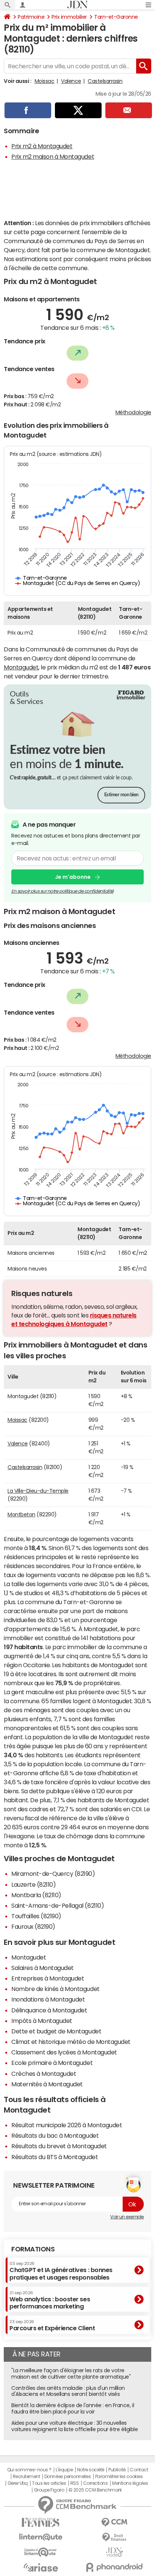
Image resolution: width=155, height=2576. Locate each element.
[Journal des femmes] (41, 2523)
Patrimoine (31, 17)
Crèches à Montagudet (44, 2074)
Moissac (45, 81)
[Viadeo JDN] (114, 2552)
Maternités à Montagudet (47, 2084)
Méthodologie (133, 412)
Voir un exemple (127, 2217)
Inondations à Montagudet (48, 1999)
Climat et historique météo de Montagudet (71, 2042)
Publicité (117, 2470)
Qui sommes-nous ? (29, 2470)
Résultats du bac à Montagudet (55, 2135)
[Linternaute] (41, 2537)
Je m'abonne (73, 877)
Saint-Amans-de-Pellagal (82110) (58, 1905)
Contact (139, 2470)
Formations (33, 2249)
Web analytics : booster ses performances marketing (50, 2300)
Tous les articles (49, 2483)
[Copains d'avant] (41, 2552)
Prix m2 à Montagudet (42, 146)
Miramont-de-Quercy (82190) (53, 1874)
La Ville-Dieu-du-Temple (38, 1491)
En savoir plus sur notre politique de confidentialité (62, 891)
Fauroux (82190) (33, 1926)
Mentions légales (130, 2483)
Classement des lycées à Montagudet (64, 2052)
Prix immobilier (69, 17)
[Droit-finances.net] (114, 2538)
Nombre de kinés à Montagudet (55, 1989)
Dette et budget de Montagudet (56, 2031)
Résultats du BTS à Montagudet (55, 2157)
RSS (75, 2483)
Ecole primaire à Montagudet (52, 2063)
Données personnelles (68, 2477)
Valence (71, 81)
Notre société (91, 2470)
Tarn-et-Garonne (116, 17)
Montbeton (21, 1514)
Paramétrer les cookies (119, 2477)
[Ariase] (41, 2567)
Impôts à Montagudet (42, 2021)
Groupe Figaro (49, 2490)
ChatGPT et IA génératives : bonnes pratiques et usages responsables (61, 2271)
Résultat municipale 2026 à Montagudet (67, 2125)
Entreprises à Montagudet (48, 1978)
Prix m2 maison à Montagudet (53, 156)
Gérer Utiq (18, 2483)
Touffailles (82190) (36, 1916)
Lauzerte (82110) (33, 1884)
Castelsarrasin (105, 81)
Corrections (96, 2483)
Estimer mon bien (121, 795)
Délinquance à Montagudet (49, 2010)
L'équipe (64, 2470)
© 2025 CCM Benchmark (95, 2490)
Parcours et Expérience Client (52, 2325)
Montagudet (21, 667)
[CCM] (114, 2523)
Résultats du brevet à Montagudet (59, 2146)
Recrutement (27, 2477)
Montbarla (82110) (36, 1895)
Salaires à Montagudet (43, 1968)
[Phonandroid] (114, 2567)
